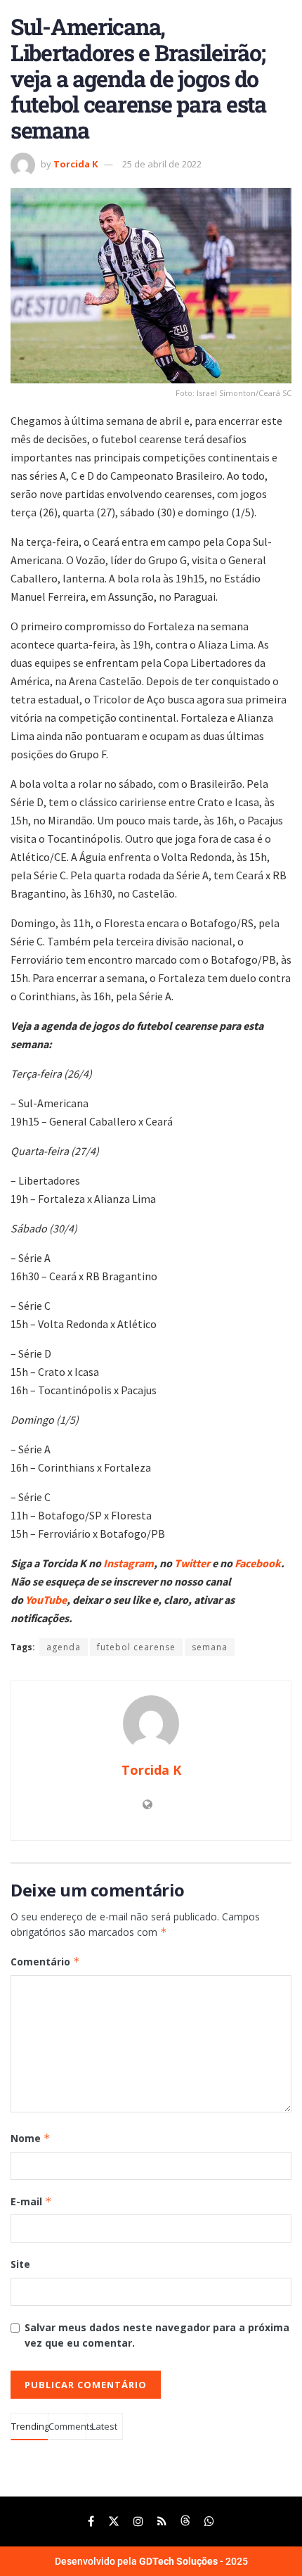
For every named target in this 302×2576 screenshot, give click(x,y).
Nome (31, 2138)
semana (210, 1647)
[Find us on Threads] (185, 2521)
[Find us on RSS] (162, 2521)
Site (20, 2264)
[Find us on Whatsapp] (209, 2521)
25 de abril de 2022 (162, 164)
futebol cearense (136, 1647)
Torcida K (75, 164)
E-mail (31, 2201)
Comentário (45, 1962)
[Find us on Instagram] (138, 2521)
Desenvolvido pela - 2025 (151, 2561)
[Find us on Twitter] (114, 2521)
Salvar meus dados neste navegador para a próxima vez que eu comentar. (157, 2335)
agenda (64, 1647)
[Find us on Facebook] (91, 2521)
